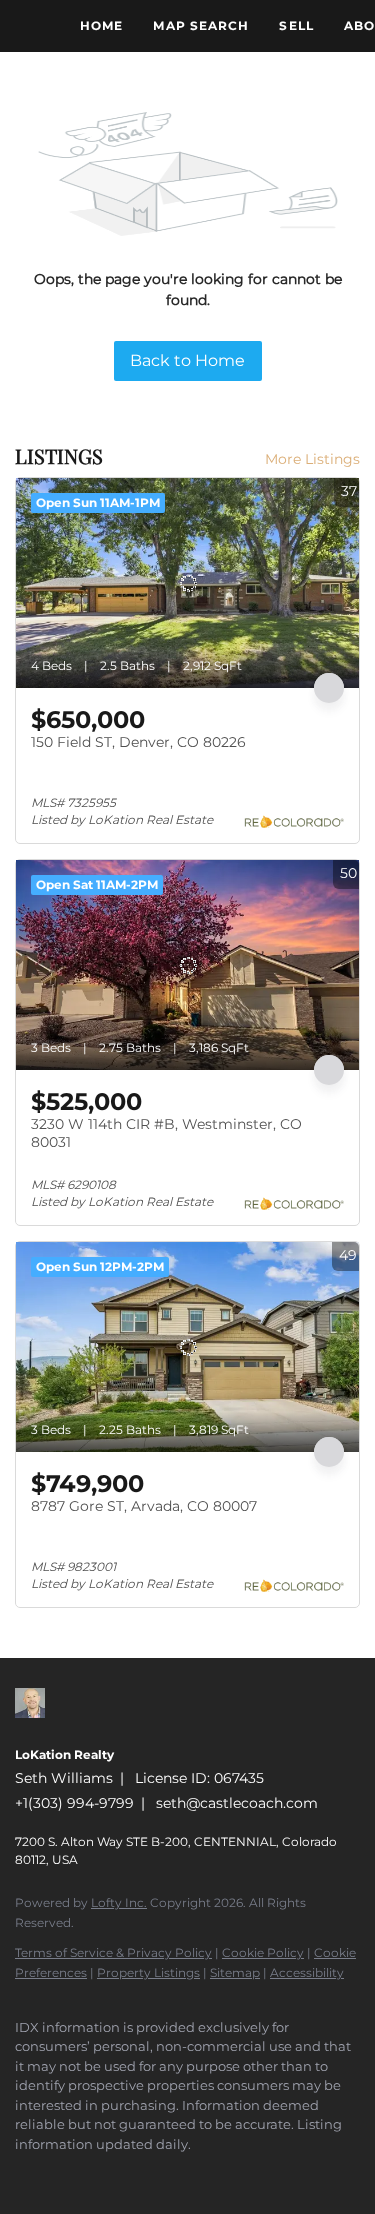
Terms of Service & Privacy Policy (113, 1952)
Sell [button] (296, 25)
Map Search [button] (201, 25)
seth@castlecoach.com (237, 1803)
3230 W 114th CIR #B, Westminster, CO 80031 (166, 1133)
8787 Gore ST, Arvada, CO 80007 (144, 1506)
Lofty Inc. (119, 1902)
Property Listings (148, 1972)
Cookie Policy (263, 1952)
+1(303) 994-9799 (74, 1803)
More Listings (312, 459)
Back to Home (187, 360)
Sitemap (235, 1972)
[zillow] (25, 2174)
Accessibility (307, 1972)
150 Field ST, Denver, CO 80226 (138, 742)
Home (101, 25)
